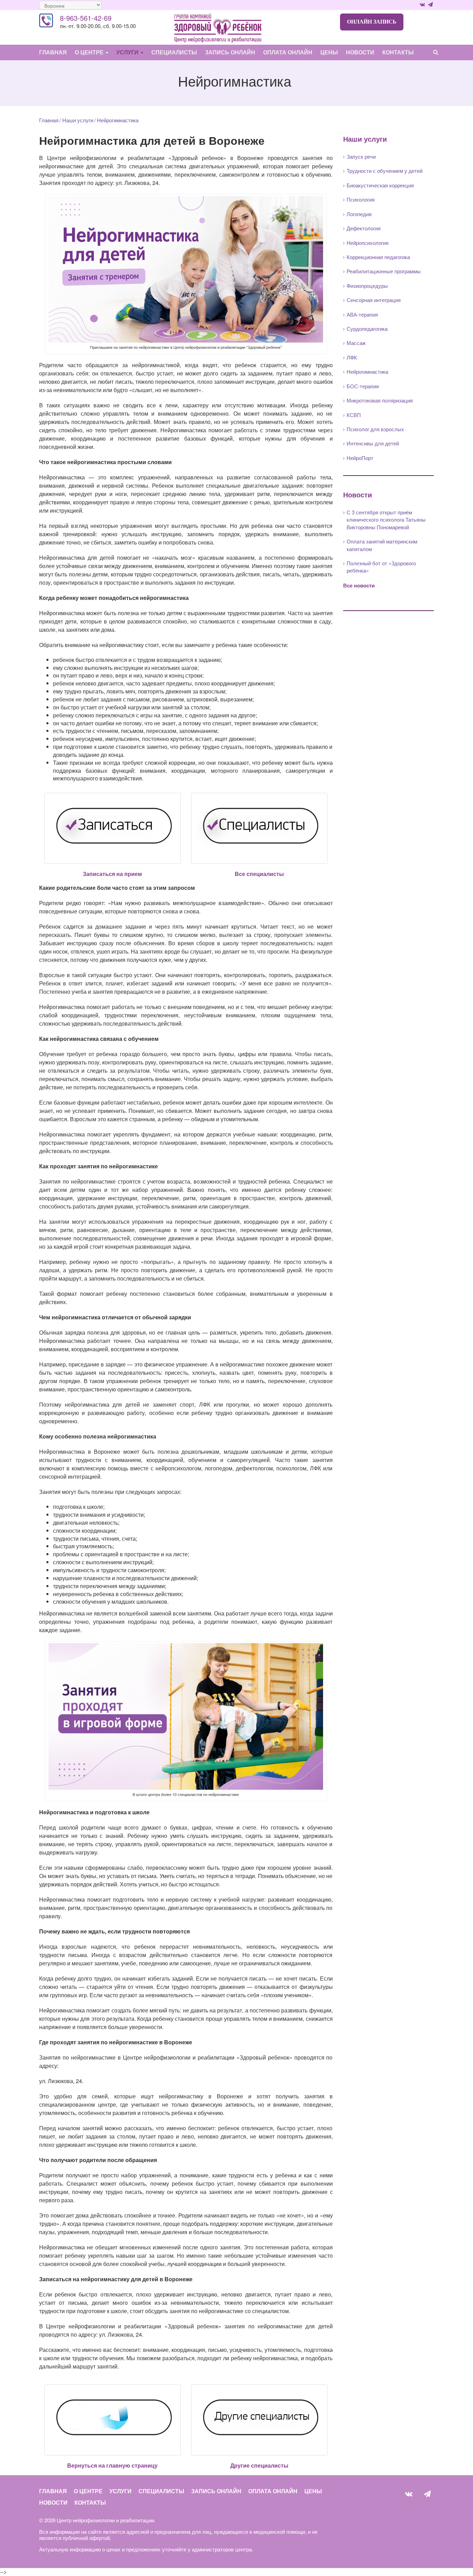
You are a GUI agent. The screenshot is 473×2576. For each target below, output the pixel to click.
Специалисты (174, 52)
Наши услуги (78, 120)
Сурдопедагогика (367, 329)
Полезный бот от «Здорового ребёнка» (381, 567)
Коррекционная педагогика (378, 257)
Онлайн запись (372, 22)
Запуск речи (361, 156)
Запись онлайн (230, 52)
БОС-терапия (363, 386)
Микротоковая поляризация (380, 400)
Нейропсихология (368, 243)
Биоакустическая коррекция (380, 185)
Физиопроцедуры (367, 286)
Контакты (398, 52)
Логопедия (359, 214)
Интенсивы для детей (373, 443)
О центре (90, 52)
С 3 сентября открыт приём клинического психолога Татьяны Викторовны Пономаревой (386, 520)
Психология (361, 199)
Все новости (359, 585)
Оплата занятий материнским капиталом (382, 545)
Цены (329, 52)
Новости (360, 52)
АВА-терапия (362, 314)
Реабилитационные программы (384, 271)
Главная (53, 52)
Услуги (128, 52)
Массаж (356, 343)
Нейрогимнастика (367, 371)
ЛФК (352, 357)
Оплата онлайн (288, 52)
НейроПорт (360, 458)
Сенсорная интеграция (374, 300)
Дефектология (364, 228)
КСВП (354, 415)
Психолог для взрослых (375, 429)
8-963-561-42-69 (86, 18)
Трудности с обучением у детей (385, 171)
